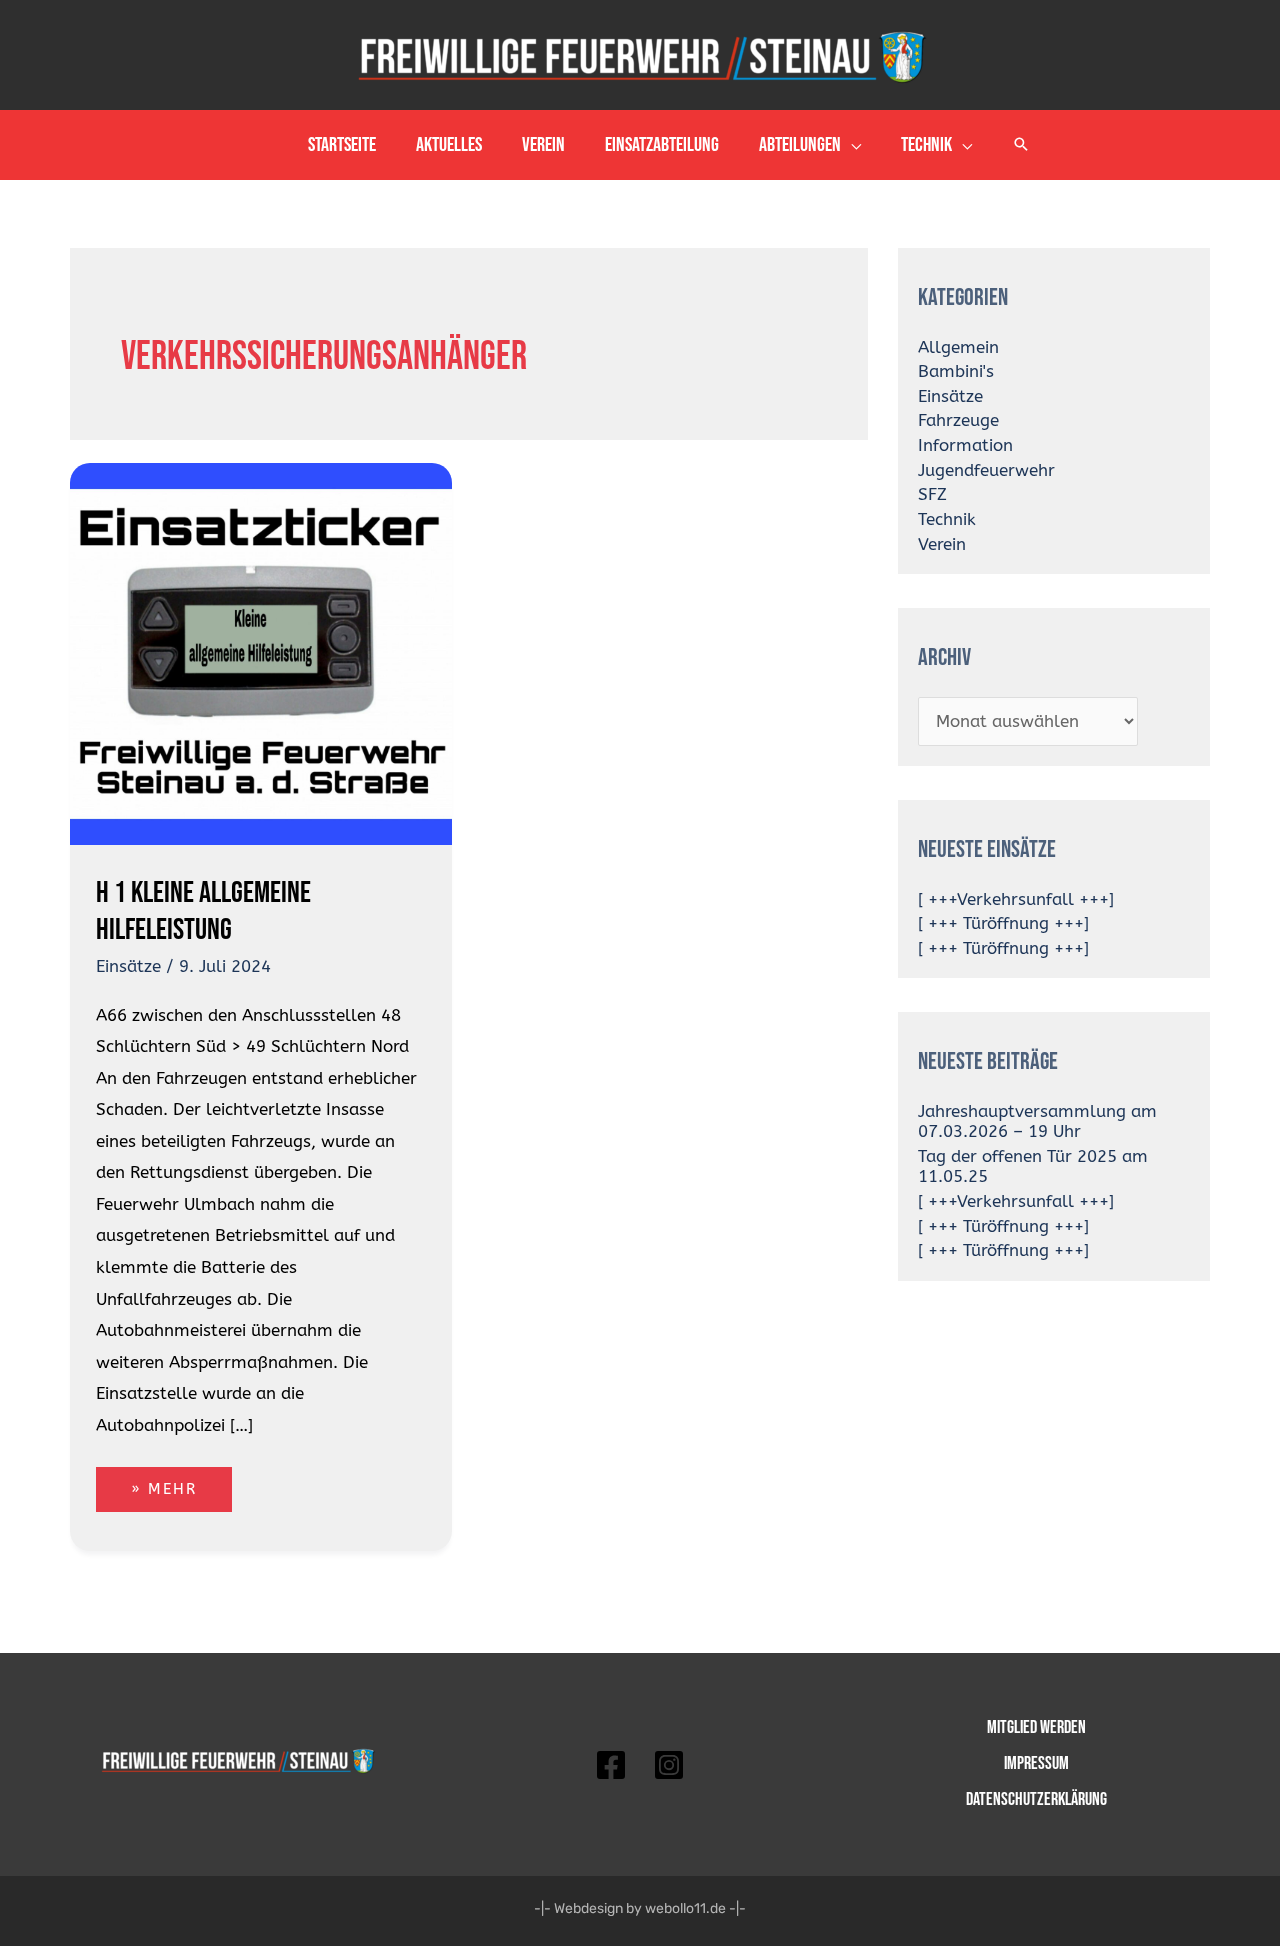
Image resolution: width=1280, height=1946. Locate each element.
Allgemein (958, 347)
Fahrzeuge (958, 420)
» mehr (181, 1482)
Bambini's (956, 371)
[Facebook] (611, 1765)
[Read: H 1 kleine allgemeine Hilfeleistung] (261, 651)
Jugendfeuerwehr (986, 470)
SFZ (932, 494)
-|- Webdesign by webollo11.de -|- (640, 1908)
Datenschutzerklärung (1036, 1799)
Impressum (1036, 1763)
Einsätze (128, 966)
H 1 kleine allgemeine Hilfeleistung (203, 911)
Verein (942, 544)
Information (965, 445)
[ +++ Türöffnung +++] (1003, 923)
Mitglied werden (1036, 1727)
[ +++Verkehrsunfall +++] (1016, 899)
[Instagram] (669, 1765)
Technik (947, 519)
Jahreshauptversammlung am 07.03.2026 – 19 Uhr (1037, 1121)
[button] (851, 145)
